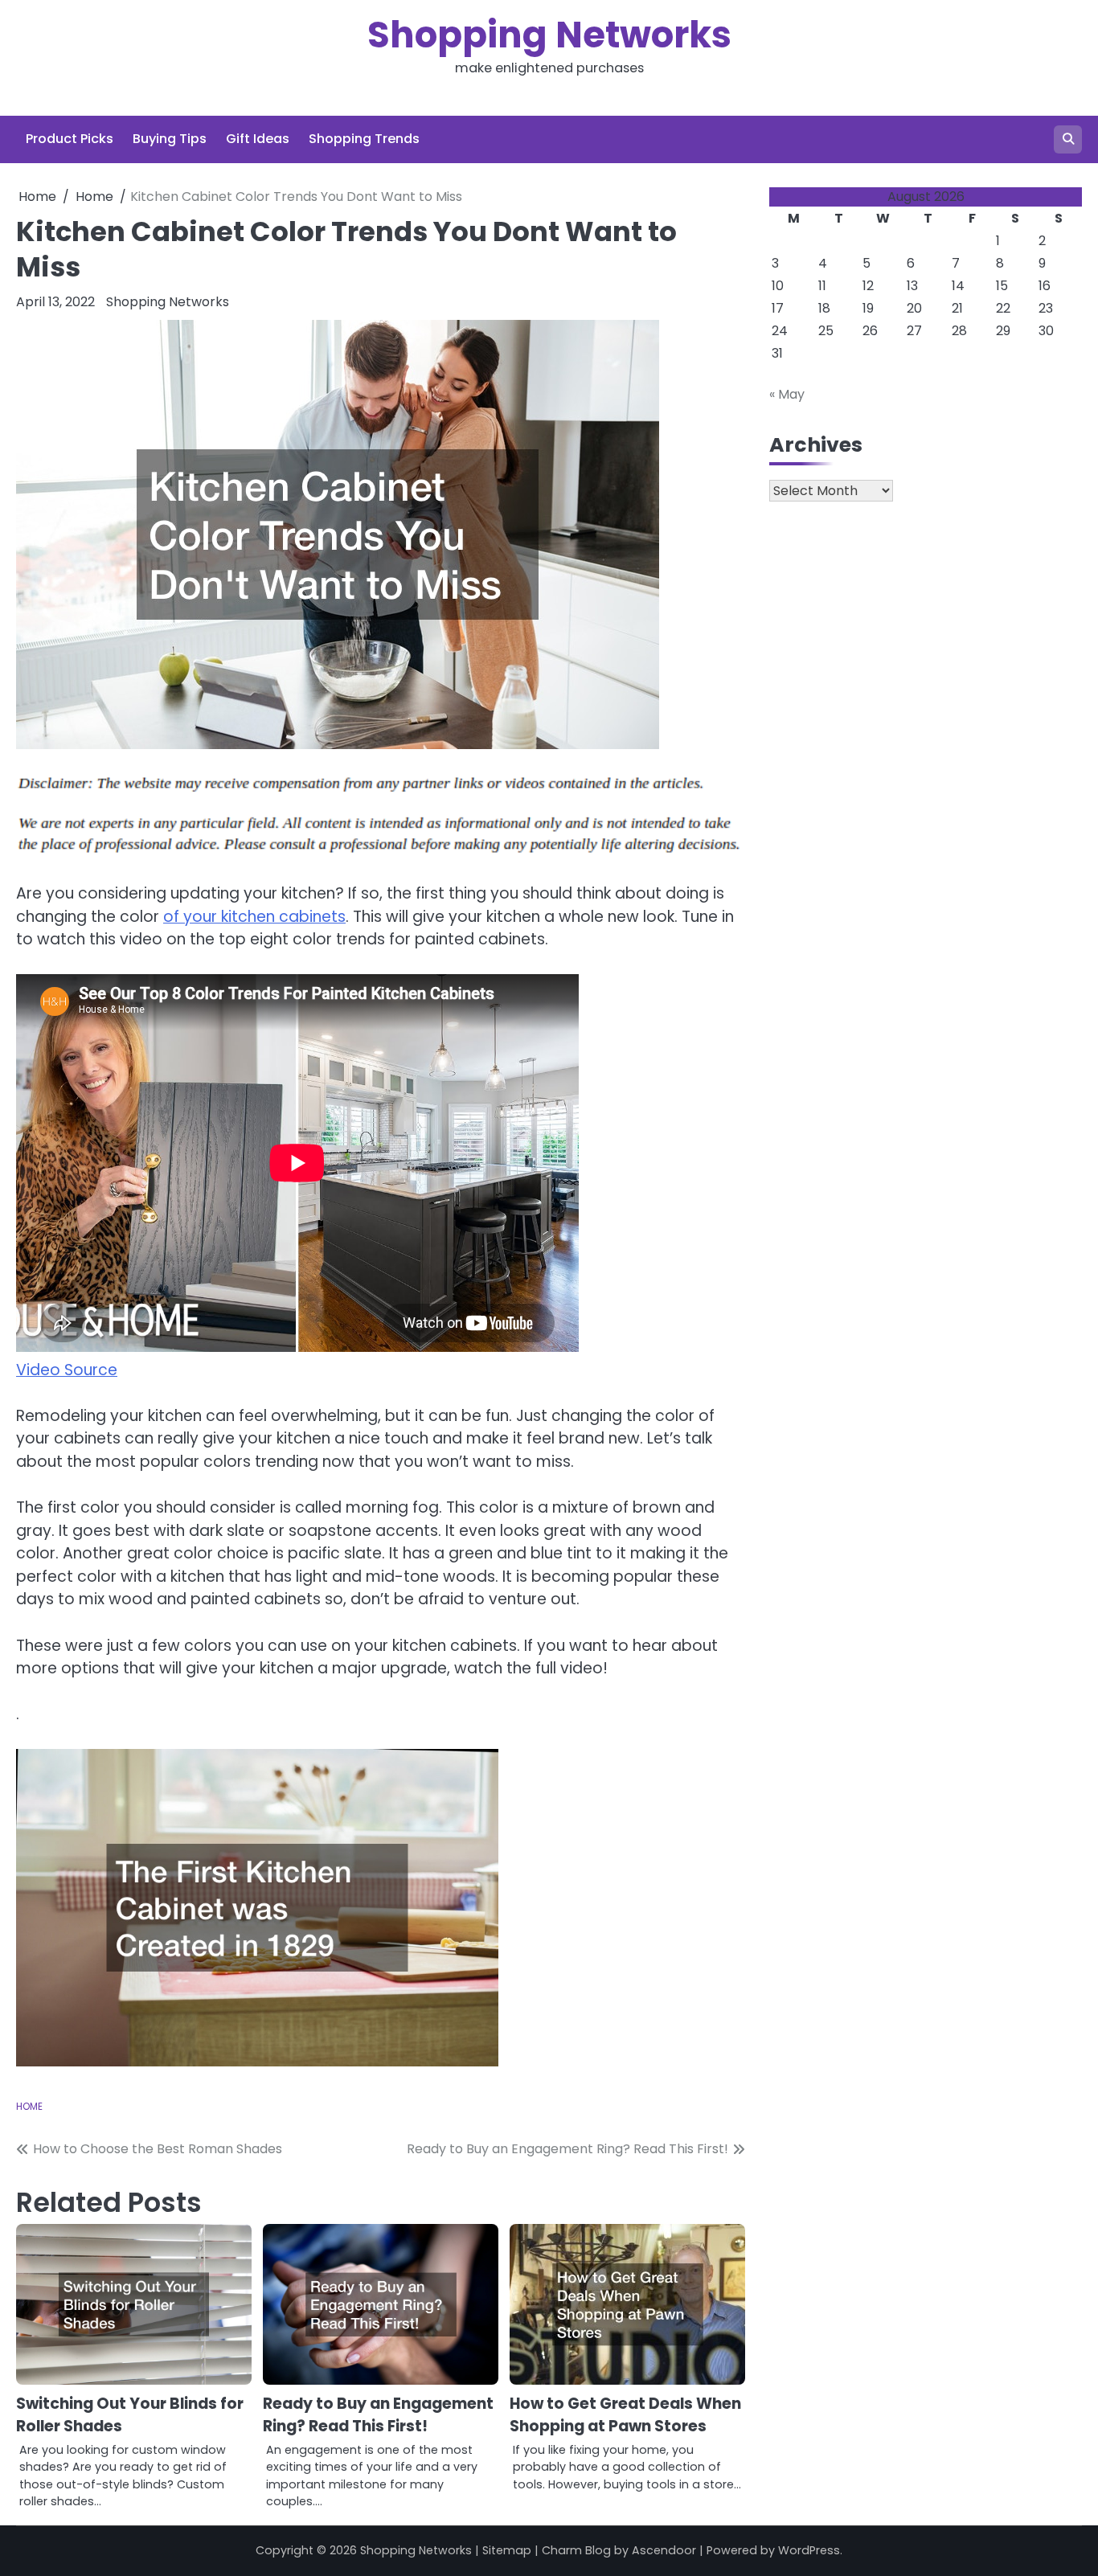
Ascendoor (664, 2550)
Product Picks (70, 139)
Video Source (67, 1370)
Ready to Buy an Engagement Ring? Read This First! (378, 2415)
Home (29, 2107)
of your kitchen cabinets (254, 917)
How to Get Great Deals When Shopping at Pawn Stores (625, 2415)
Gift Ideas (258, 139)
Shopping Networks (549, 35)
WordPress (809, 2550)
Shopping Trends (364, 139)
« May (787, 394)
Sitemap (507, 2550)
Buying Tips (170, 139)
